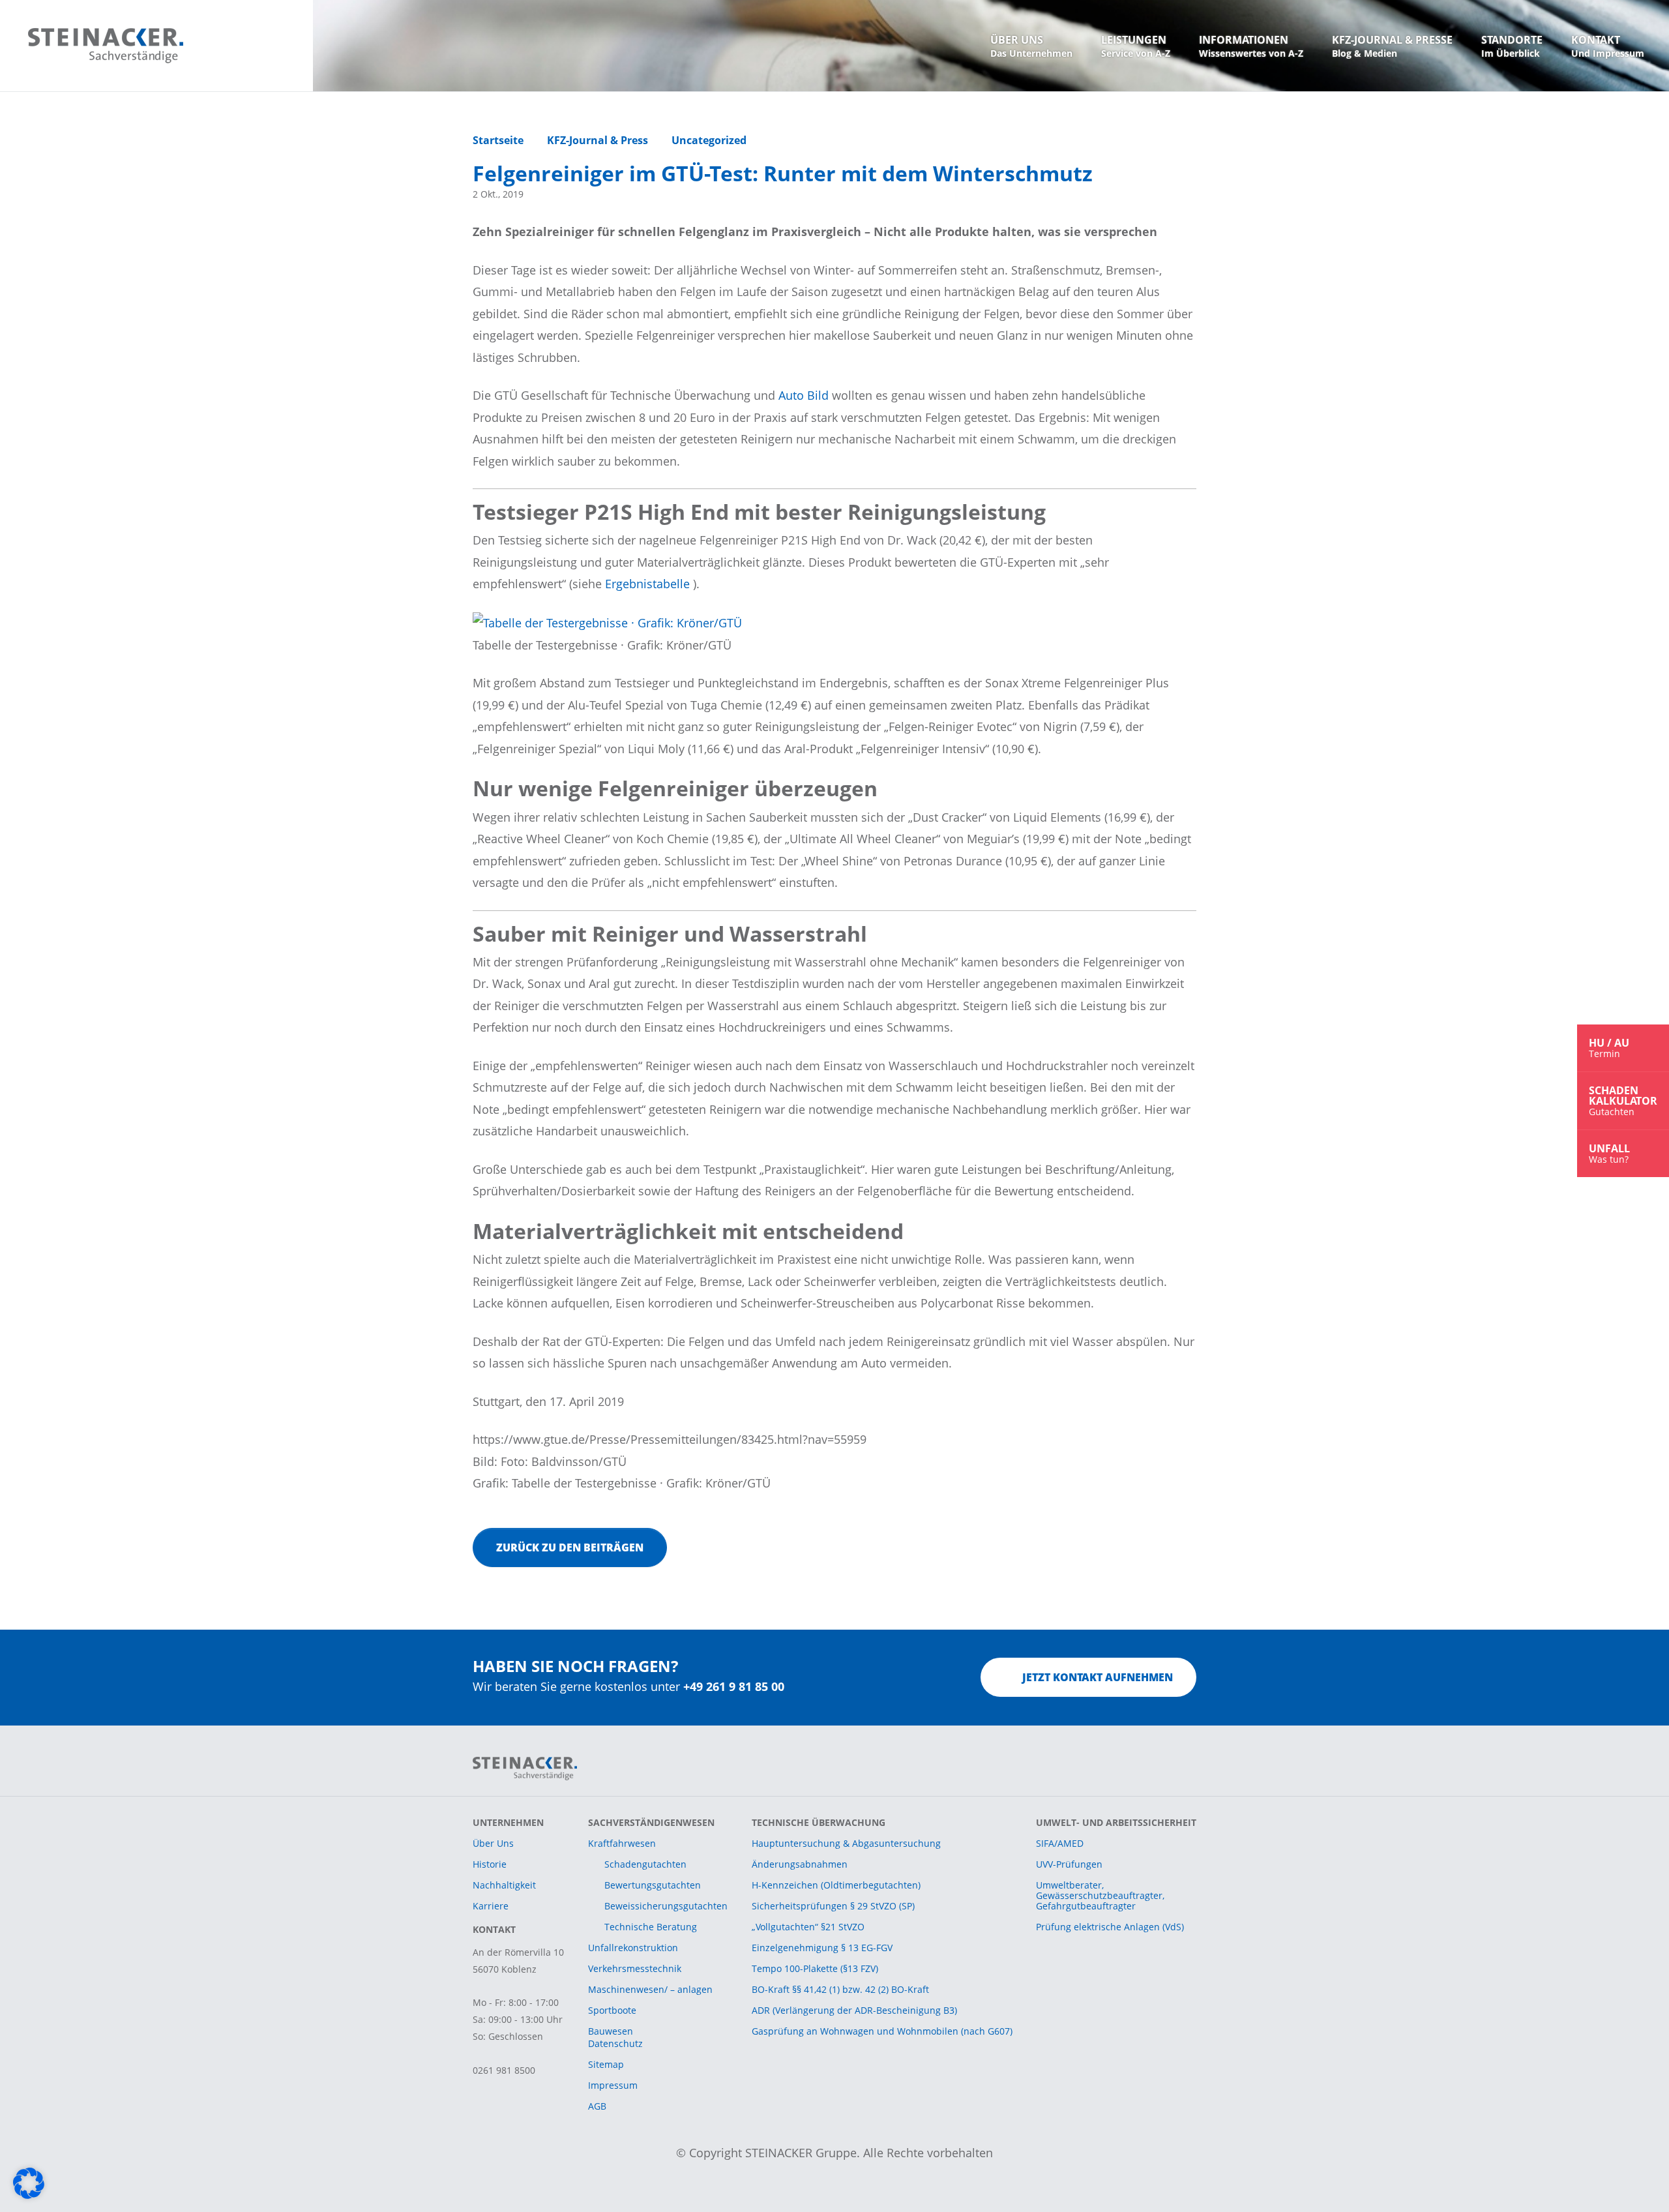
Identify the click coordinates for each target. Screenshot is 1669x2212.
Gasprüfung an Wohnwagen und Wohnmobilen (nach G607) (882, 2031)
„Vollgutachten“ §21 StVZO (808, 1927)
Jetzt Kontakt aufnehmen (1098, 1677)
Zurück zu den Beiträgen (570, 1547)
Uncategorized (709, 140)
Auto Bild (805, 395)
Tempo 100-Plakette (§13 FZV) (815, 1968)
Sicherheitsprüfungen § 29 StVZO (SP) (833, 1906)
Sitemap (606, 2064)
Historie (490, 1864)
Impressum (613, 2085)
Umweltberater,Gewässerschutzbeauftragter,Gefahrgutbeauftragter (1100, 1895)
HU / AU (1609, 1048)
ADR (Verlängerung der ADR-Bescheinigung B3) (854, 2010)
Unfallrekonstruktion (633, 1948)
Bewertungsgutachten (653, 1885)
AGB (597, 2106)
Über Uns (493, 1843)
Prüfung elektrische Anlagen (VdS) (1110, 1927)
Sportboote (612, 2010)
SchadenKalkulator (1623, 1100)
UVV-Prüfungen (1069, 1864)
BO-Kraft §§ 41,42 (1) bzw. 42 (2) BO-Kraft (840, 1989)
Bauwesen (611, 2031)
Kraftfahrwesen (622, 1843)
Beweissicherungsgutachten (666, 1906)
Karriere (491, 1906)
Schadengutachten (645, 1864)
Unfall (1609, 1153)
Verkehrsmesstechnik (635, 1968)
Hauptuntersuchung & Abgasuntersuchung (846, 1843)
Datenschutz (615, 2043)
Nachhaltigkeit (504, 1885)
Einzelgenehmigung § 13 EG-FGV (822, 1948)
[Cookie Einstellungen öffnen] (29, 2182)
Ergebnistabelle (649, 584)
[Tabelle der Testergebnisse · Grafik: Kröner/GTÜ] (607, 622)
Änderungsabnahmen (800, 1864)
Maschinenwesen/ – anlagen (650, 1989)
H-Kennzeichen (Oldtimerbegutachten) (836, 1885)
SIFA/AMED (1060, 1843)
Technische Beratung (651, 1927)
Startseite (498, 140)
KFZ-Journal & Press (598, 140)
